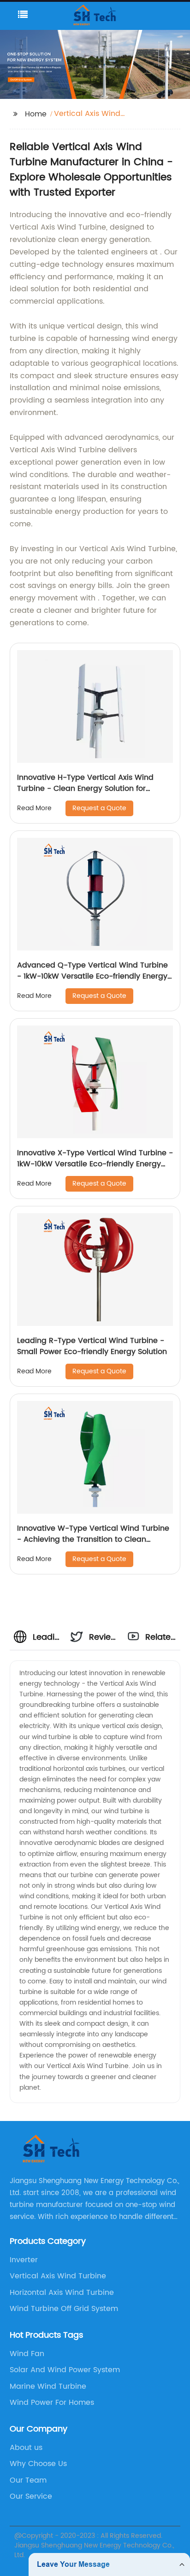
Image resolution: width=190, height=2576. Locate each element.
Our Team (28, 2480)
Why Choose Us (38, 2464)
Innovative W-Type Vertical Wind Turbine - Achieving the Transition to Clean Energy (93, 1539)
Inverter (24, 2260)
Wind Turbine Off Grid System (64, 2309)
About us (26, 2448)
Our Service (31, 2496)
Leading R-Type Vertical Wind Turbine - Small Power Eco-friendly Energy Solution (92, 1346)
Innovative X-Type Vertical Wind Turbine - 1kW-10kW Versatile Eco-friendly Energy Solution (95, 1164)
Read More (34, 808)
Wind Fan (27, 2354)
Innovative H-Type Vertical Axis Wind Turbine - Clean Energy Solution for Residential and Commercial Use (85, 789)
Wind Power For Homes (52, 2403)
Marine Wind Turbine (48, 2386)
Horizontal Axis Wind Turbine (62, 2293)
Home (36, 114)
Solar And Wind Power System (65, 2370)
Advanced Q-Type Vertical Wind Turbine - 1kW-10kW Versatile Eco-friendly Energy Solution (92, 976)
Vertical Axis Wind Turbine (58, 2276)
